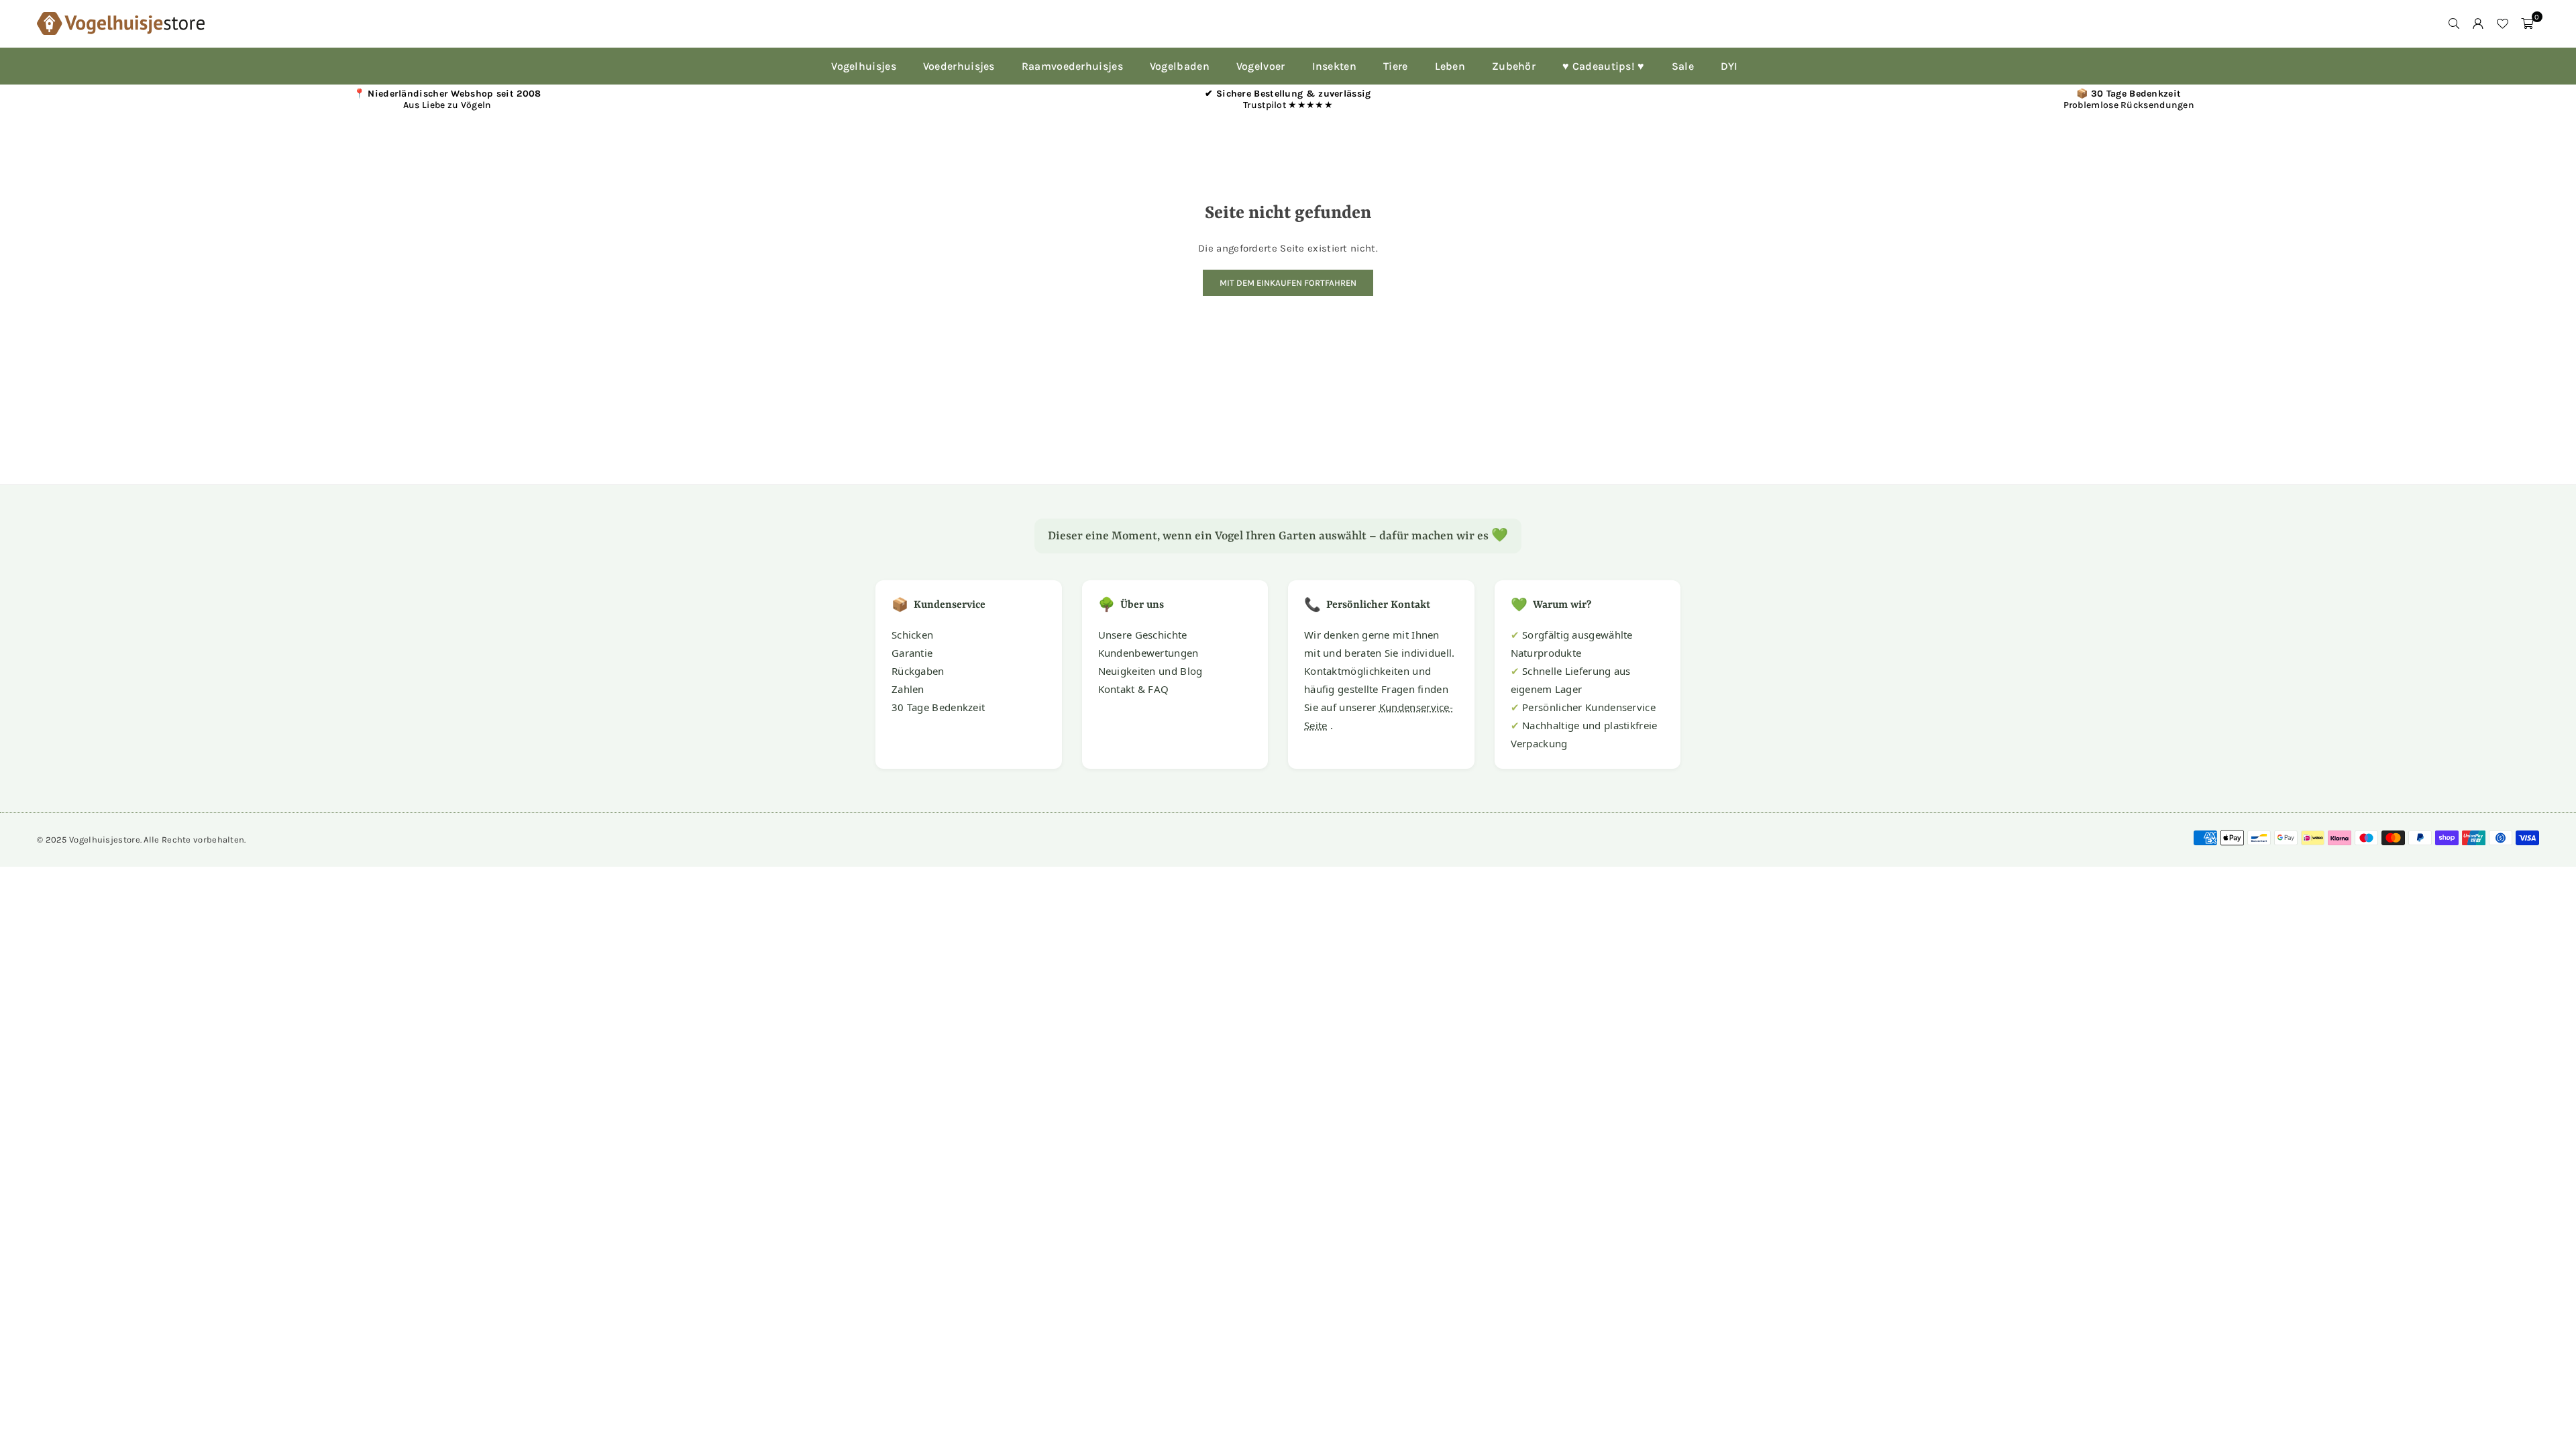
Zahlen (908, 689)
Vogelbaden (1180, 66)
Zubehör (1514, 66)
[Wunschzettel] (2502, 23)
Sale (1683, 66)
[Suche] (2454, 23)
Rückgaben (918, 671)
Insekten (1334, 66)
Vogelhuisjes (864, 66)
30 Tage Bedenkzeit (938, 707)
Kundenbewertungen (1148, 653)
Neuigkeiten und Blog (1150, 671)
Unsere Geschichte (1143, 635)
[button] (2527, 23)
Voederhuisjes (959, 66)
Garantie (912, 653)
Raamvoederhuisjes (1072, 66)
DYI (1729, 66)
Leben (1450, 66)
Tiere (1396, 66)
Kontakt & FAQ (1134, 689)
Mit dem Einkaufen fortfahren (1288, 283)
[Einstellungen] (2478, 23)
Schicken (912, 635)
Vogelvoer (1261, 66)
